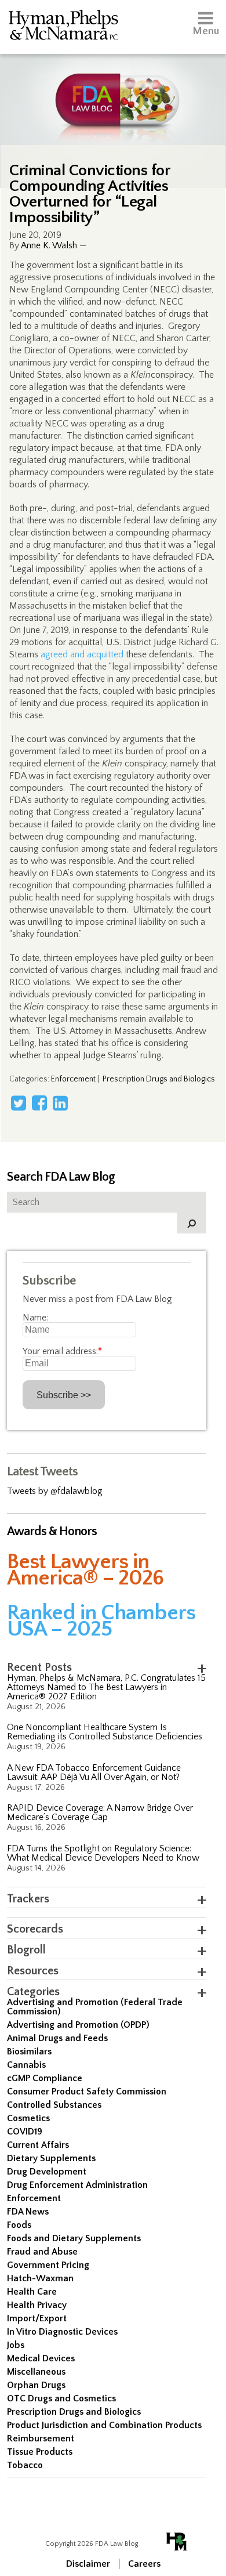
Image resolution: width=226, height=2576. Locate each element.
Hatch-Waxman (40, 2278)
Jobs (16, 2345)
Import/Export (37, 2318)
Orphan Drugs (36, 2385)
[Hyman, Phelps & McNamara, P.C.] (63, 27)
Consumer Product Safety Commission (87, 2092)
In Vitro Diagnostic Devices (62, 2332)
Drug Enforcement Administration (77, 2185)
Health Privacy (37, 2305)
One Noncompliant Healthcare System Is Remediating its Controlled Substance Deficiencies (105, 1732)
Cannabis (26, 2065)
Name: (35, 1318)
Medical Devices (41, 2358)
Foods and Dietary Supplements (74, 2238)
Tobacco (25, 2465)
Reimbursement (41, 2438)
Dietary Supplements (51, 2158)
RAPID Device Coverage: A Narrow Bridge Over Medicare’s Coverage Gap (100, 1812)
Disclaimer (88, 2564)
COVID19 (25, 2132)
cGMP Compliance (45, 2078)
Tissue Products (40, 2452)
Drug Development (47, 2172)
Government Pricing (48, 2265)
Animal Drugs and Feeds (57, 2038)
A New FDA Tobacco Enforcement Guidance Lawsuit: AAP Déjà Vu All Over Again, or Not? (94, 1772)
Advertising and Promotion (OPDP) (78, 2025)
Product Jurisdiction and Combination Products (104, 2425)
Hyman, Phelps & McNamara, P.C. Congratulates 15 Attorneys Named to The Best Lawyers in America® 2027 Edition (106, 1687)
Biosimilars (29, 2052)
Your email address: (62, 1351)
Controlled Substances (54, 2105)
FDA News (28, 2212)
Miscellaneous (36, 2372)
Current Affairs (38, 2145)
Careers (144, 2564)
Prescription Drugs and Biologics (159, 1079)
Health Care (32, 2292)
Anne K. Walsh (49, 245)
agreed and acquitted (82, 654)
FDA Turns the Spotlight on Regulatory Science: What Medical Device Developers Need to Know (103, 1853)
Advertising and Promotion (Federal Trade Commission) (95, 2007)
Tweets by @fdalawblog (55, 1491)
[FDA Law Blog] (113, 88)
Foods (19, 2225)
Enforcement (73, 1079)
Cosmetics (28, 2118)
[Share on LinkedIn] (60, 1103)
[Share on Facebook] (39, 1103)
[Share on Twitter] (19, 1103)
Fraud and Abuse (42, 2252)
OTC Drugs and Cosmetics (61, 2398)
